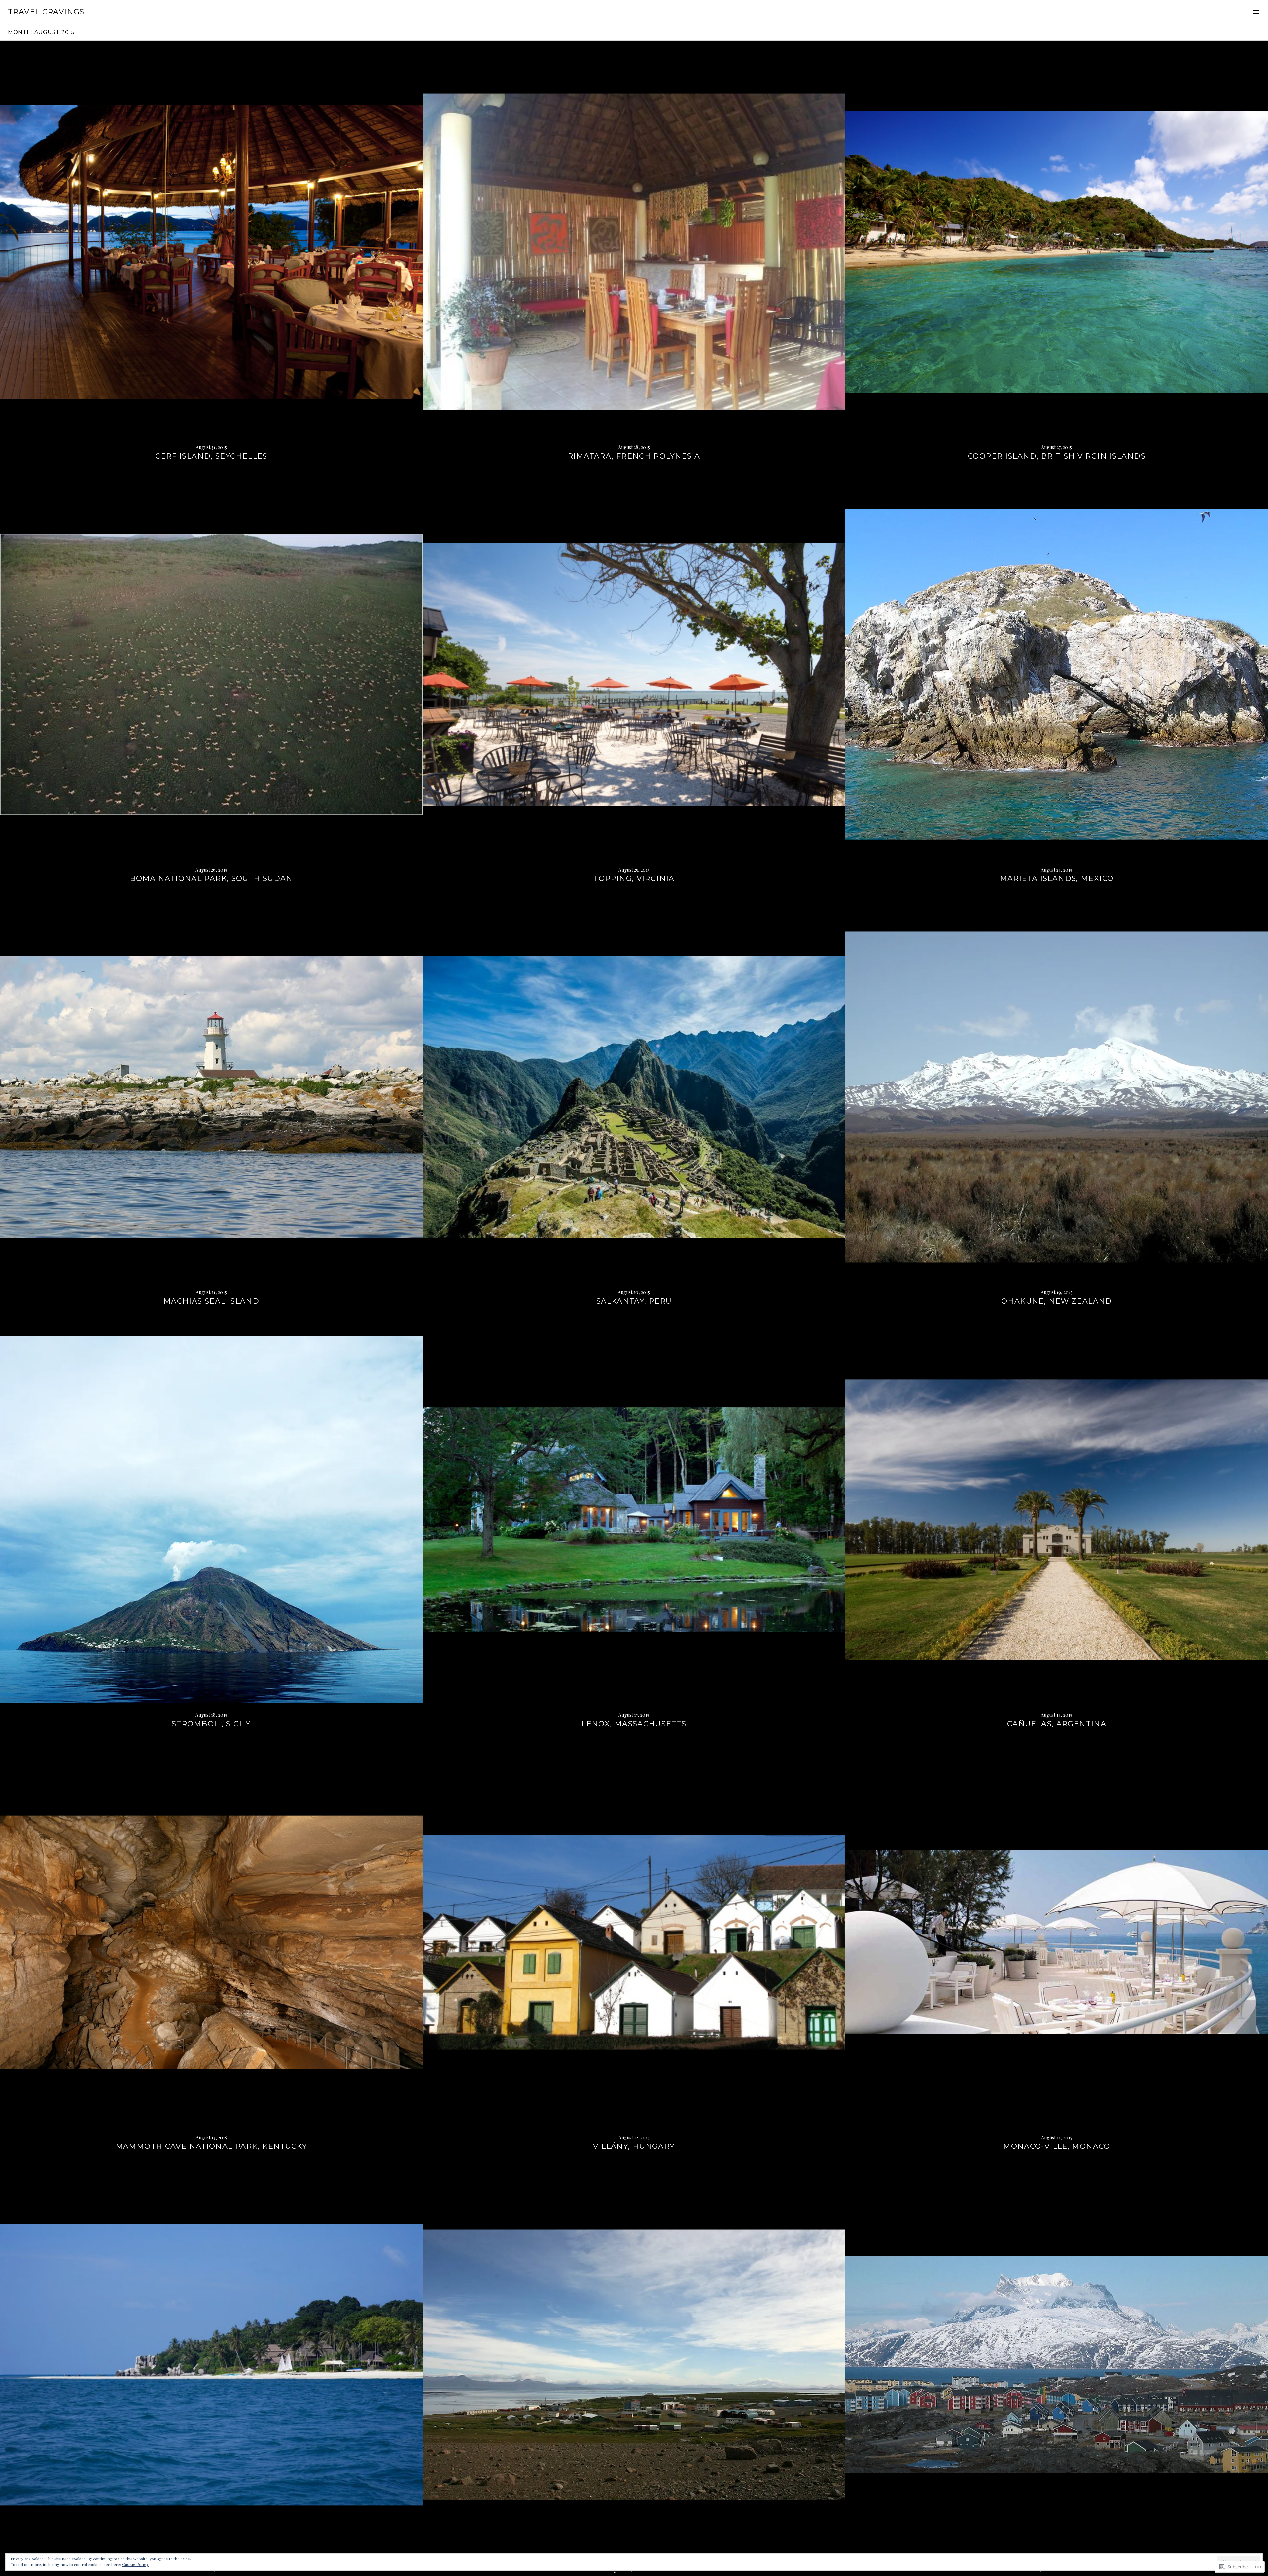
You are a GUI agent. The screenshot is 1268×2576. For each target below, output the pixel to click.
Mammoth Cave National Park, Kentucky (211, 2146)
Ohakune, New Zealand (1057, 1301)
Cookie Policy (135, 2564)
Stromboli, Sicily (211, 1724)
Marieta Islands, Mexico (1057, 879)
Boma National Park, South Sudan (211, 879)
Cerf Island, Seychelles (211, 456)
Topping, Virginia (634, 879)
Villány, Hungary (634, 2146)
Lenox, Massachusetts (634, 1724)
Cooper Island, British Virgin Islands (1057, 456)
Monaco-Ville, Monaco (1057, 2146)
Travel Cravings (46, 12)
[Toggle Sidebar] (1256, 12)
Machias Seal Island (211, 1301)
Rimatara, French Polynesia (634, 456)
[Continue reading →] (211, 252)
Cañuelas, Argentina (1057, 1724)
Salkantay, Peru (634, 1301)
